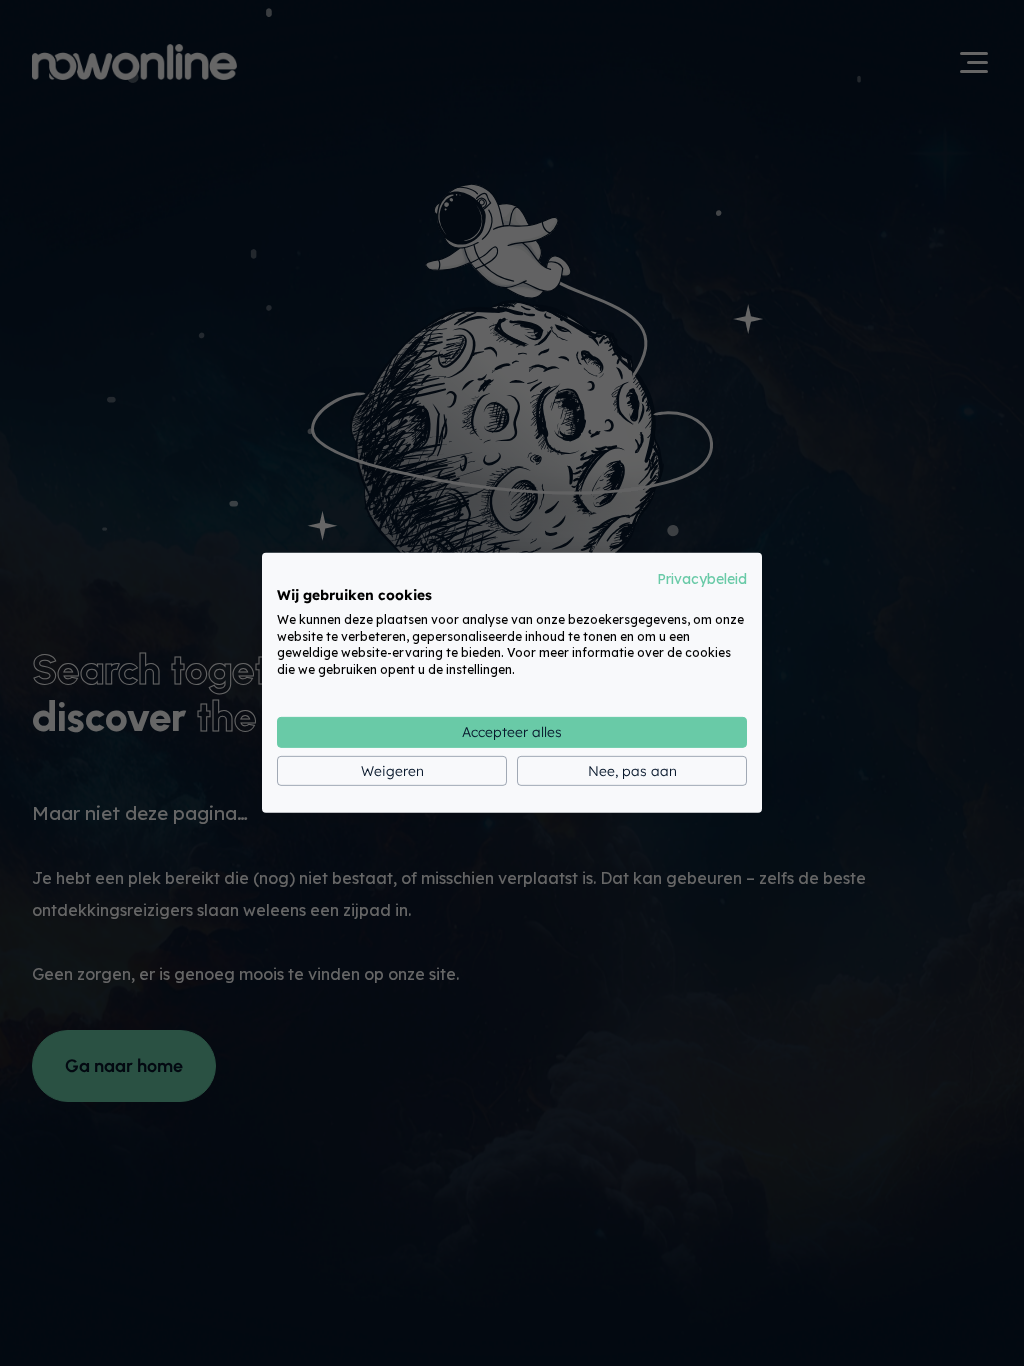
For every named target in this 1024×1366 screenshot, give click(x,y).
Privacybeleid (702, 578)
